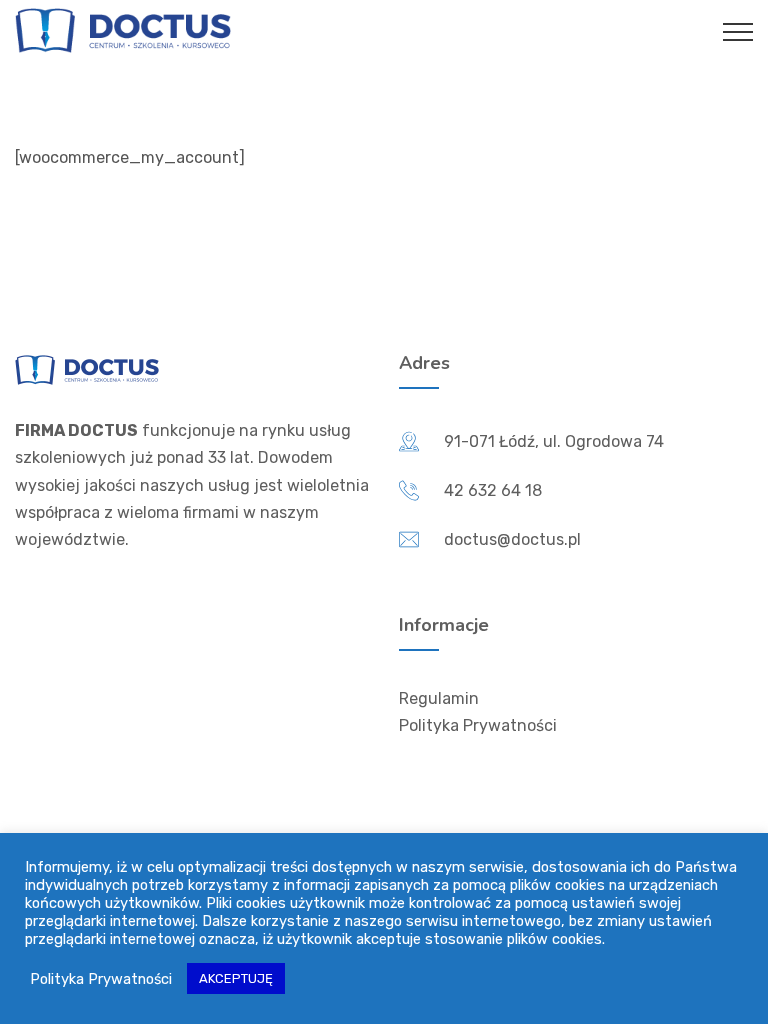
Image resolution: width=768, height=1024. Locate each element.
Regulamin (439, 698)
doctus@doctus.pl (512, 539)
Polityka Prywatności (478, 725)
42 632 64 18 (493, 490)
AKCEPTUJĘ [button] (236, 978)
